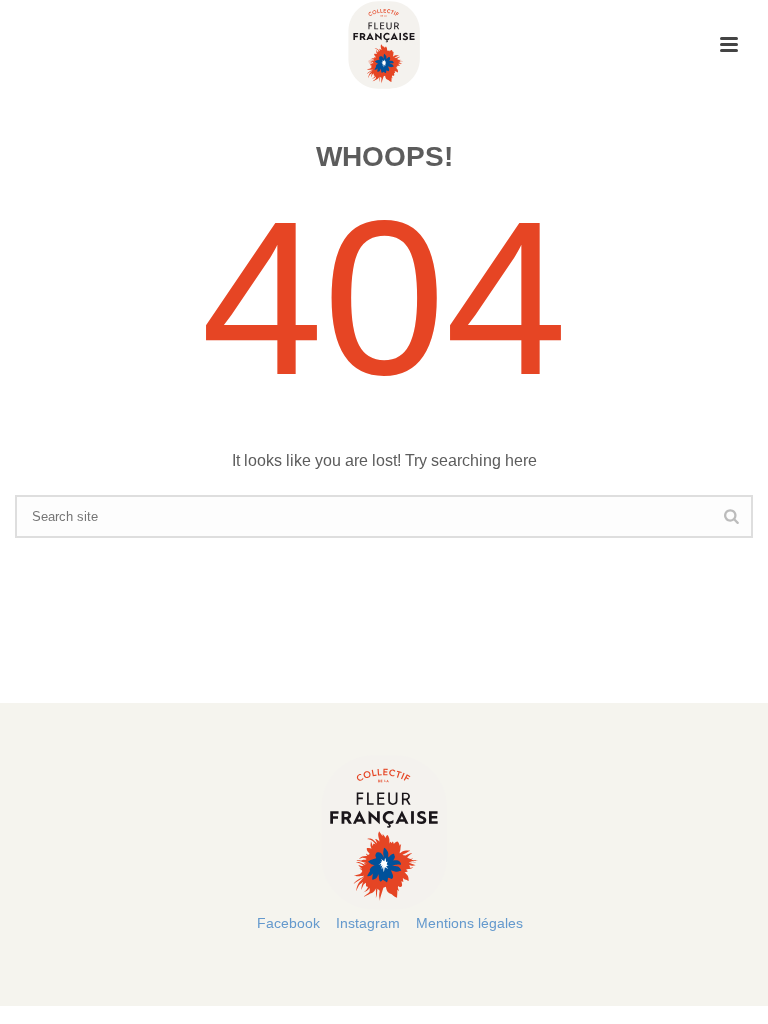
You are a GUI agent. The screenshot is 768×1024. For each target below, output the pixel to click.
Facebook (288, 923)
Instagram (368, 923)
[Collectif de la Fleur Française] (383, 45)
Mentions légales (469, 923)
